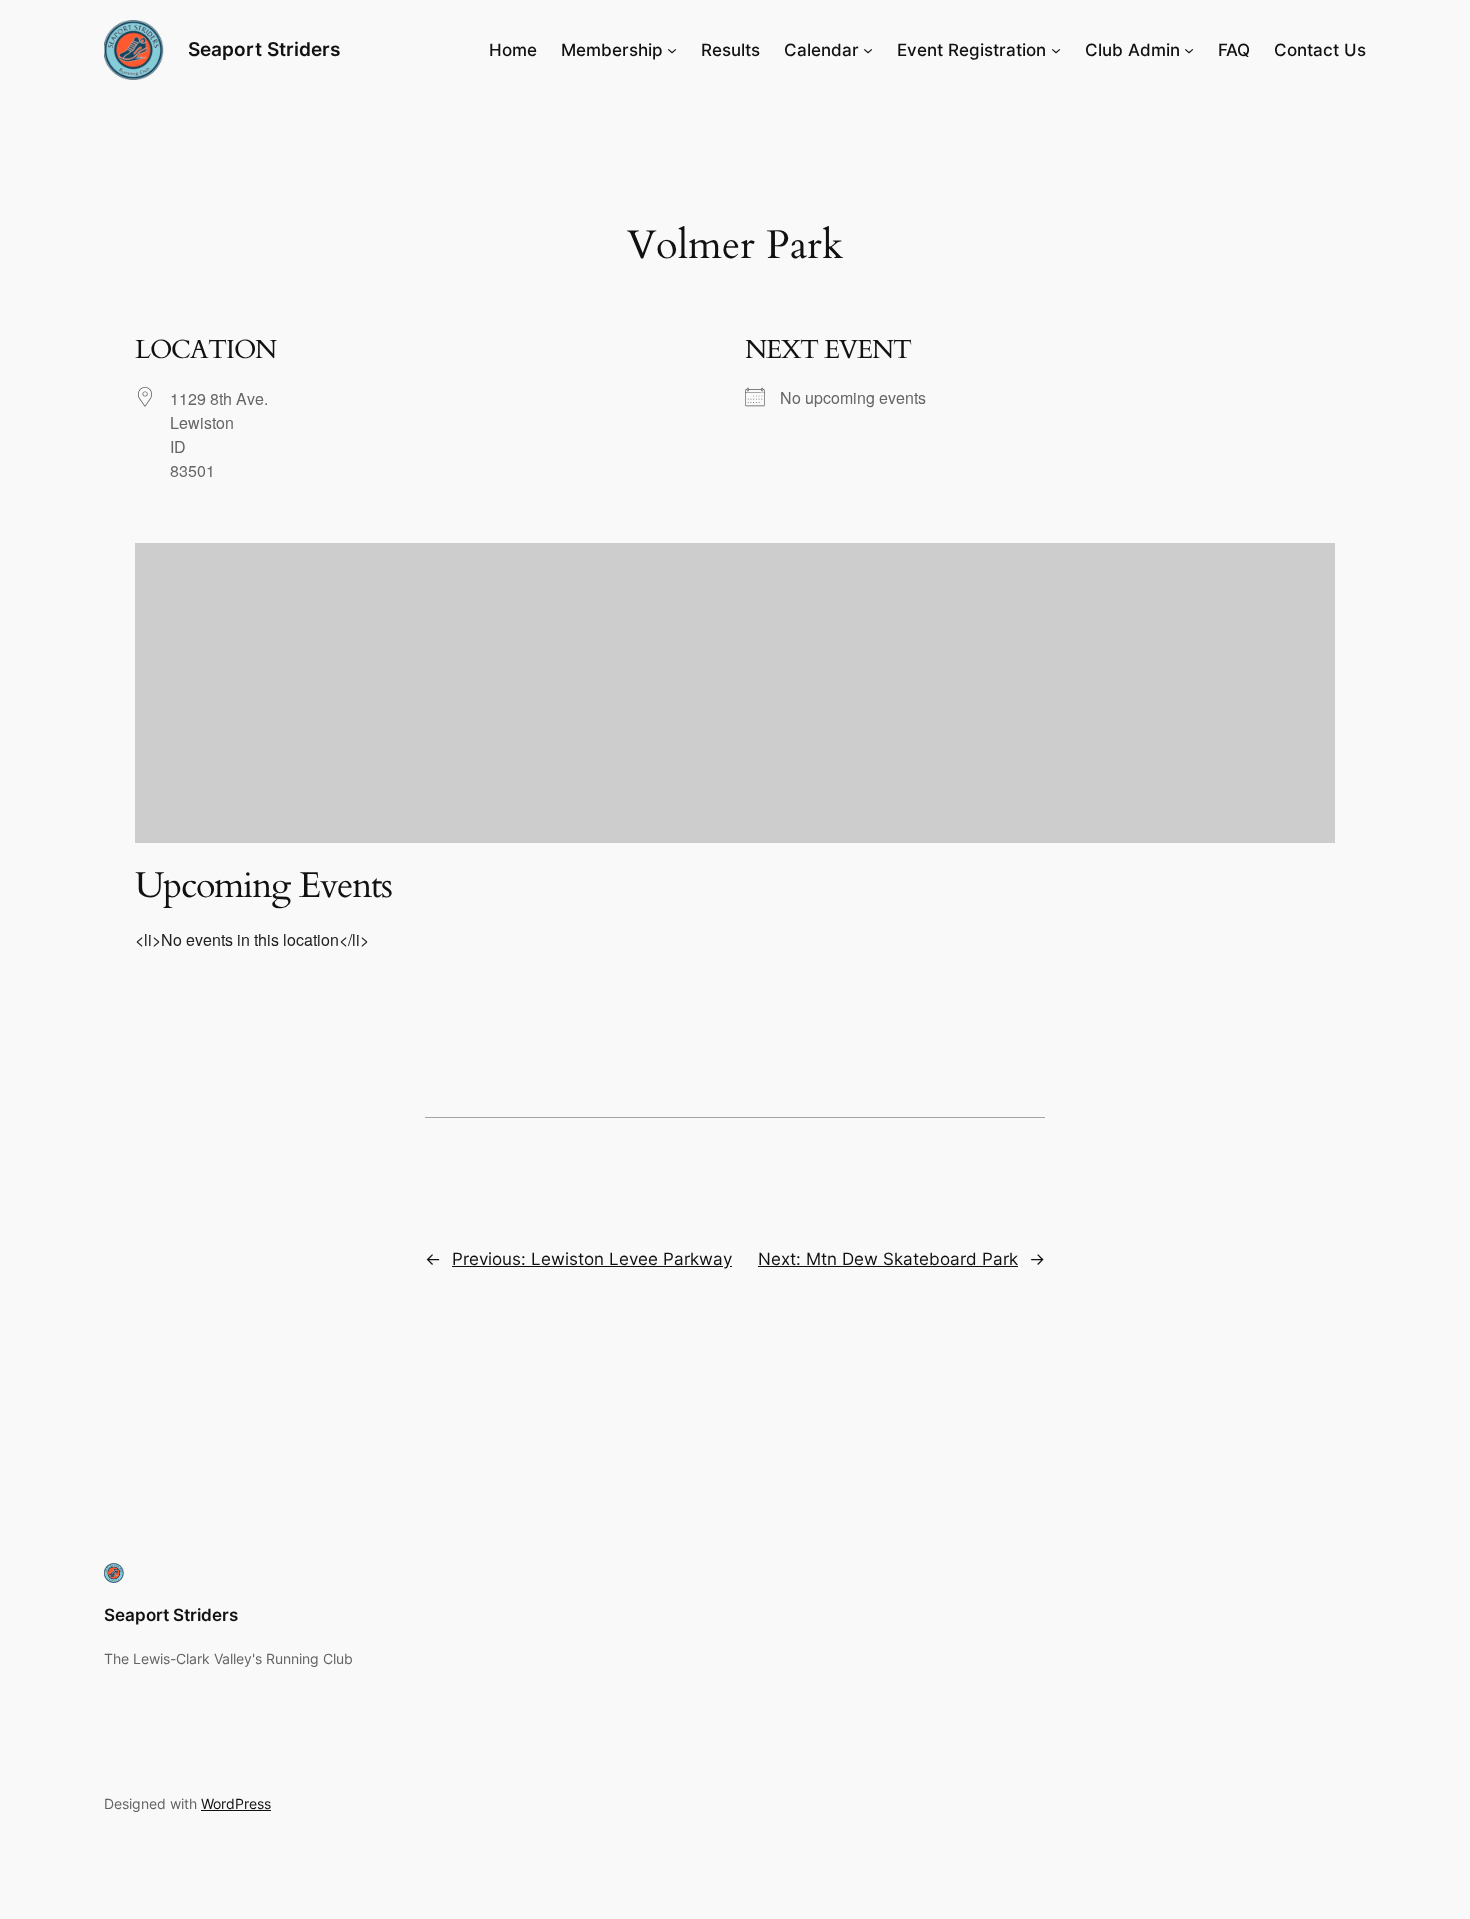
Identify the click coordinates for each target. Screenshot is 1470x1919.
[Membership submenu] (672, 50)
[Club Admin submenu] (1189, 50)
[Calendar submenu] (868, 50)
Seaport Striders (264, 49)
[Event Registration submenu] (1056, 50)
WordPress (236, 1803)
